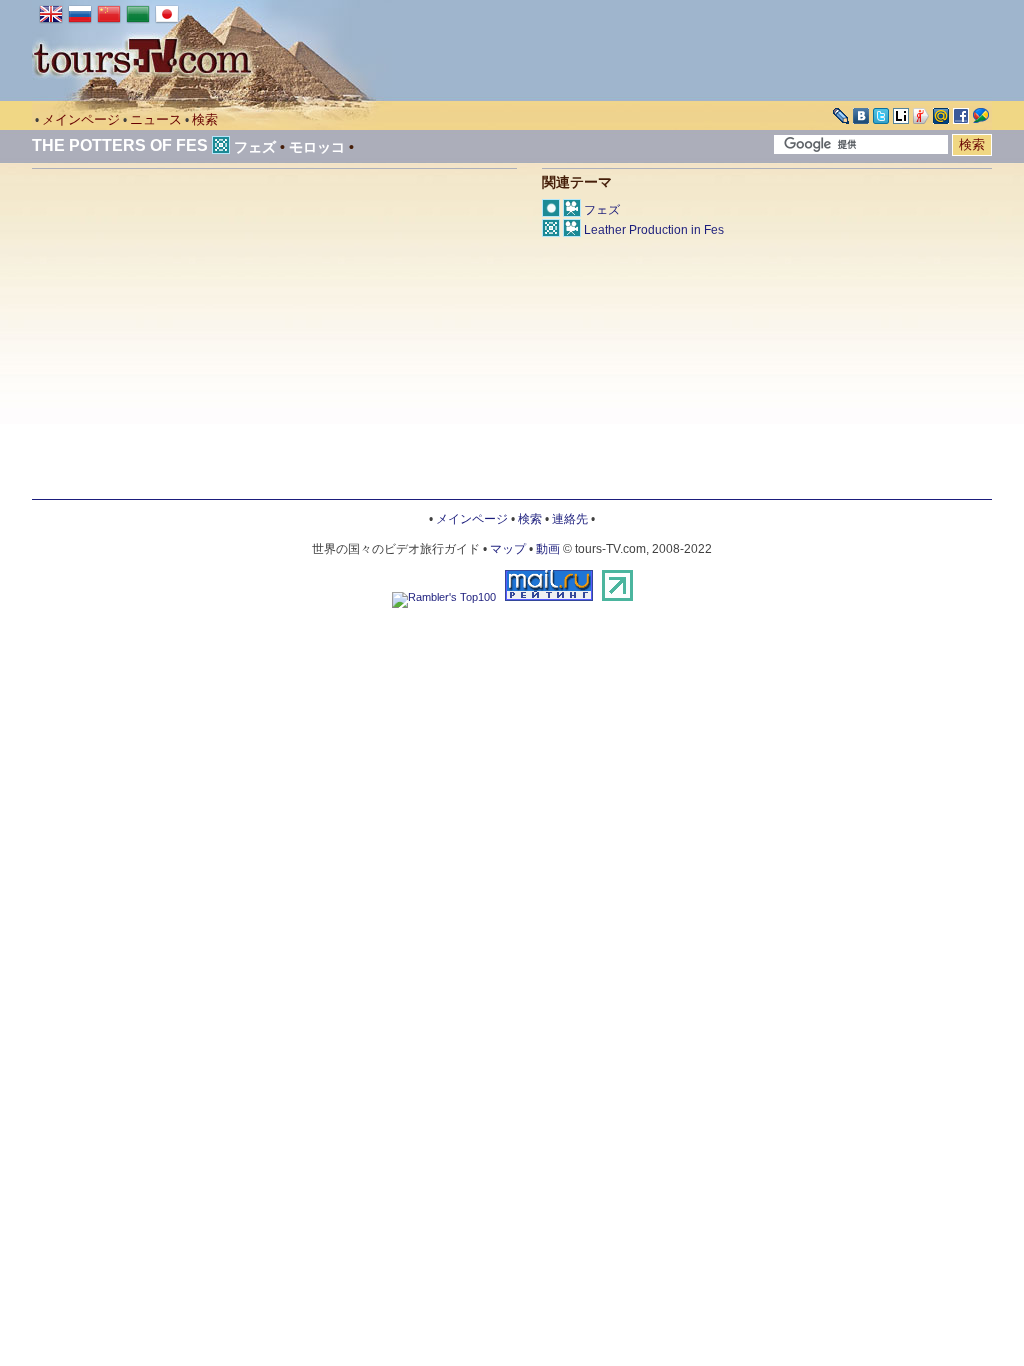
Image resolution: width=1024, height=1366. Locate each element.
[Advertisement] (200, 339)
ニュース (156, 119)
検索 (205, 119)
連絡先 (570, 519)
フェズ (255, 147)
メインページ (81, 119)
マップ (508, 549)
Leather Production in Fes (654, 230)
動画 (548, 549)
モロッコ (317, 147)
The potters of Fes (120, 145)
